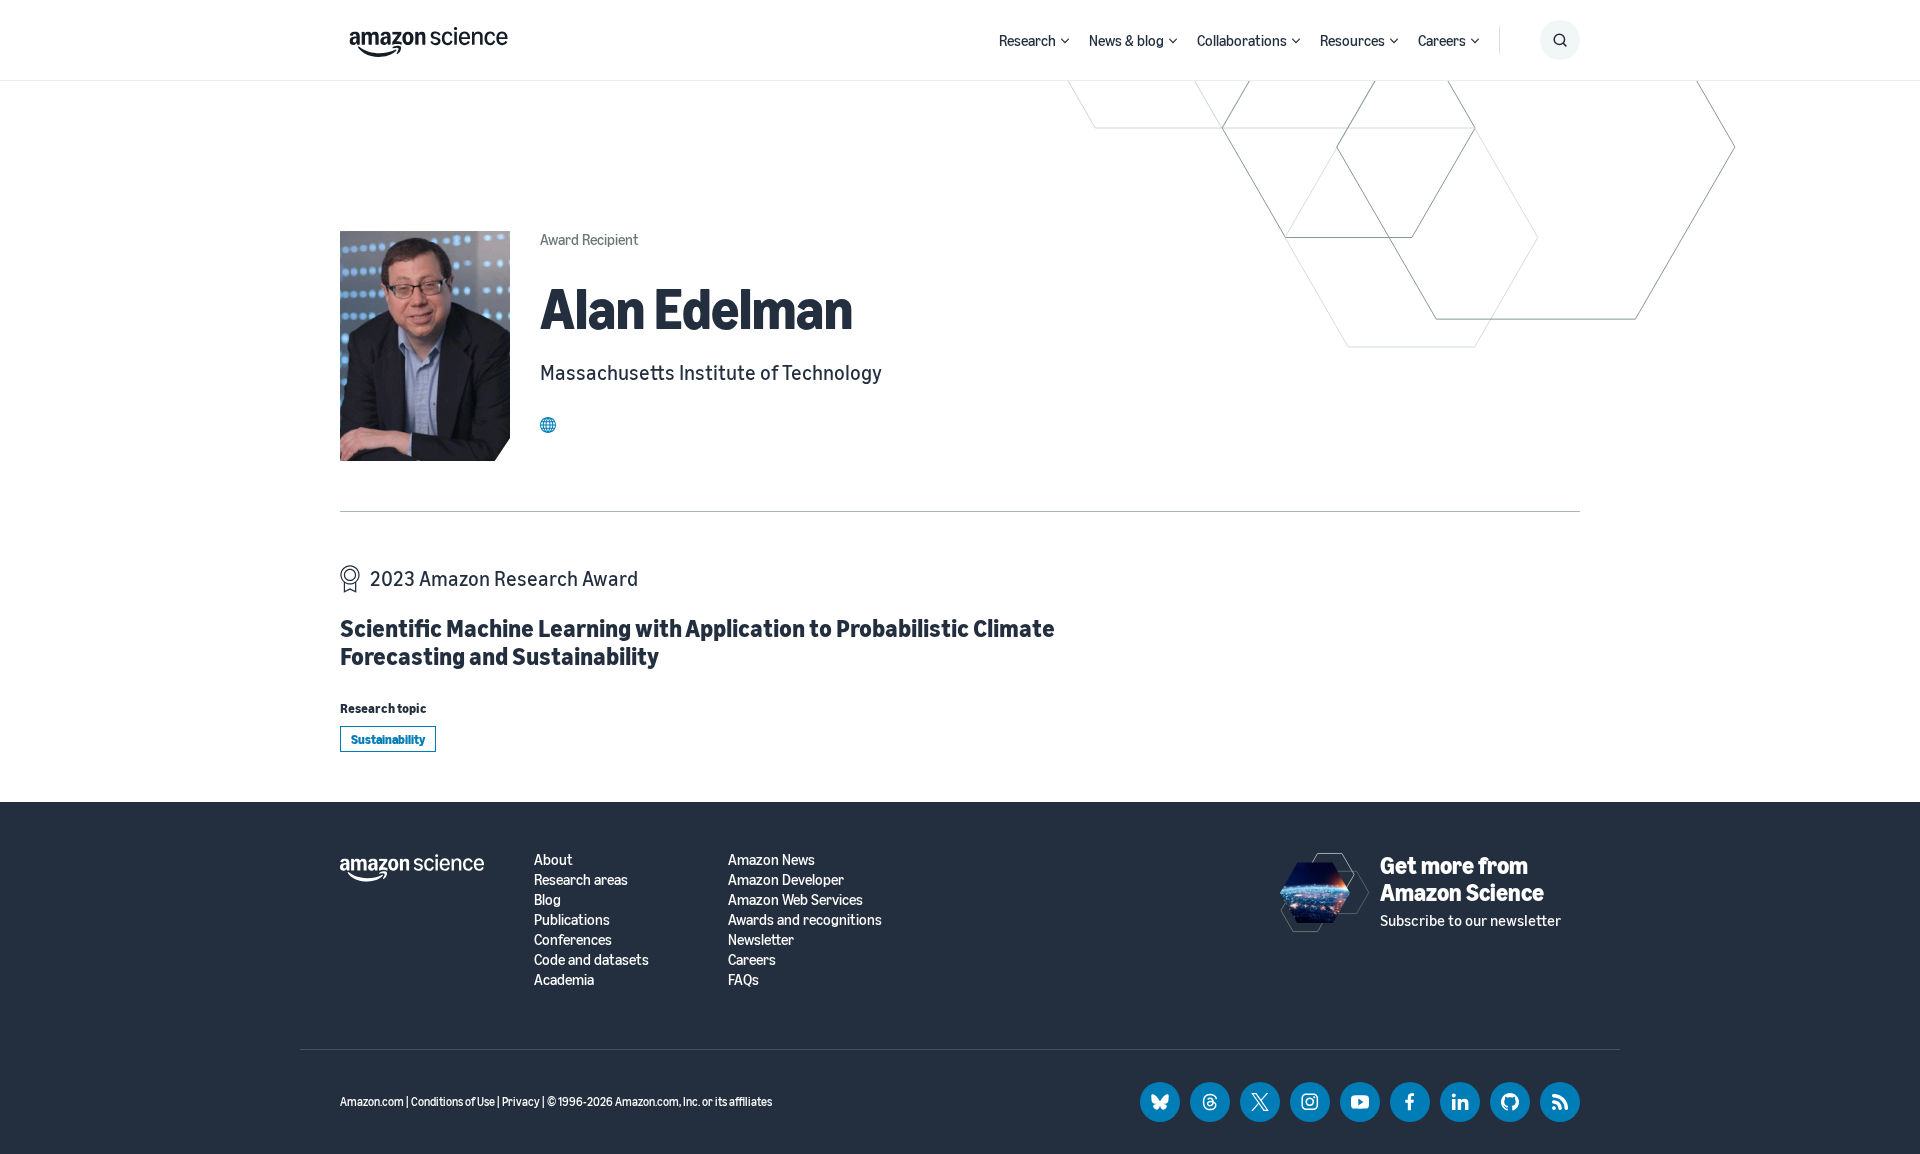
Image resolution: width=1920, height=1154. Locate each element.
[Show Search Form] (1560, 40)
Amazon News (771, 859)
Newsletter (761, 939)
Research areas (581, 879)
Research (1027, 40)
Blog (547, 899)
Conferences (573, 939)
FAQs (743, 979)
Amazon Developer (786, 879)
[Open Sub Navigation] (1065, 40)
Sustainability (388, 739)
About (553, 859)
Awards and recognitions (805, 919)
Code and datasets (591, 959)
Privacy (521, 1101)
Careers (1442, 40)
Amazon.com (372, 1101)
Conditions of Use (453, 1101)
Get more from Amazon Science (1462, 878)
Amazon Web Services (795, 899)
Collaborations (1242, 40)
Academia (564, 979)
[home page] (428, 37)
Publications (572, 919)
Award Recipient (589, 239)
